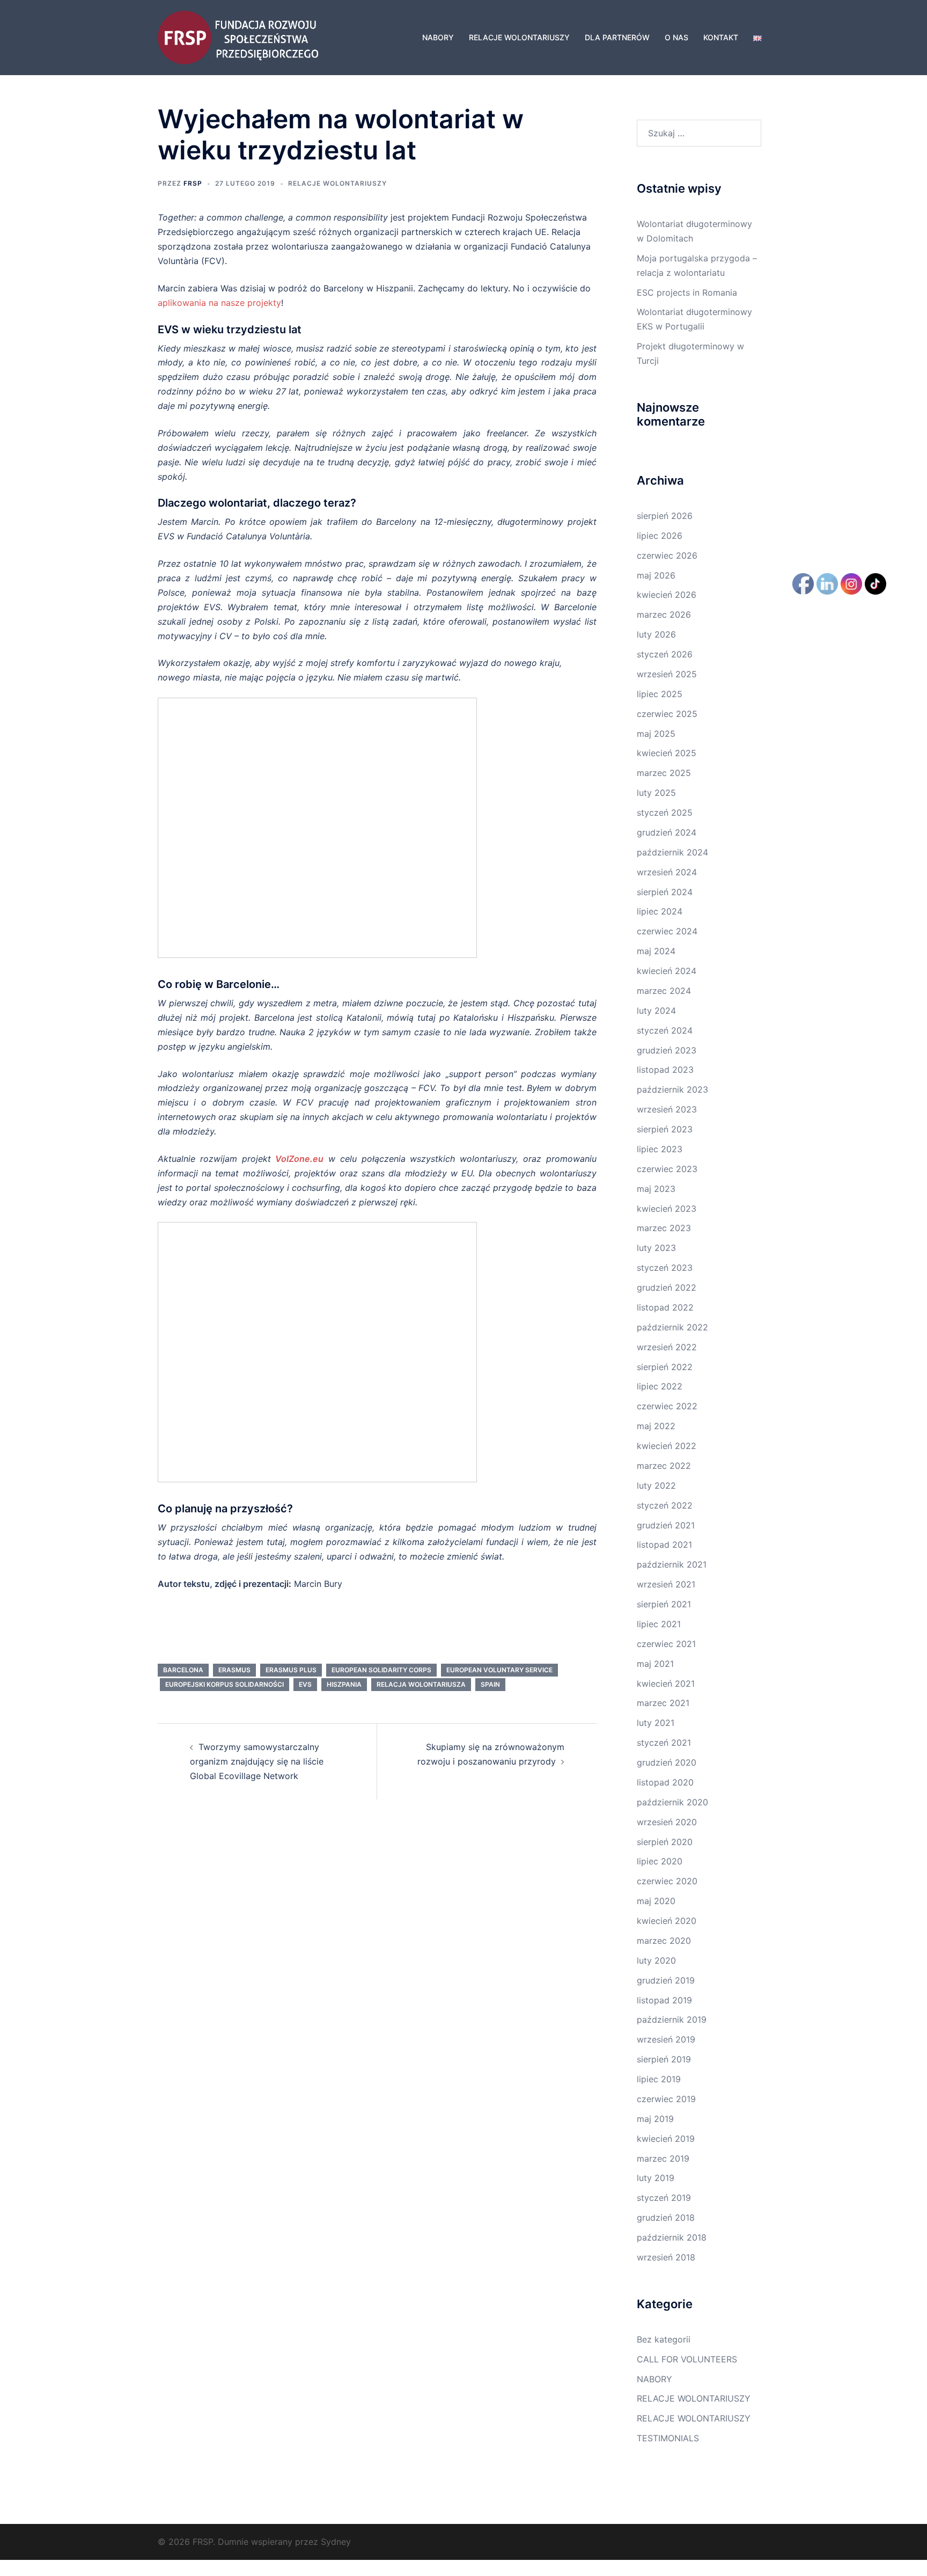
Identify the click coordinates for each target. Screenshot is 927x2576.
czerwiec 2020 (667, 1881)
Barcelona (183, 1670)
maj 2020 (656, 1901)
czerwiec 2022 (667, 1406)
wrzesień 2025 (667, 674)
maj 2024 (656, 951)
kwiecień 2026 (667, 595)
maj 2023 (656, 1189)
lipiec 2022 (660, 1386)
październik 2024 (672, 852)
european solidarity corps (381, 1670)
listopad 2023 (665, 1070)
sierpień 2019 (664, 2059)
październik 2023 (672, 1089)
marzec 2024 (664, 991)
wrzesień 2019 (666, 2039)
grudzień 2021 (666, 1525)
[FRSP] (238, 36)
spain (490, 1684)
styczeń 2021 (664, 1743)
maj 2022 (656, 1426)
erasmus (234, 1670)
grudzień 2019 (666, 1980)
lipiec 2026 (660, 536)
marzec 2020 (664, 1941)
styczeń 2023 (665, 1268)
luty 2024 (656, 1011)
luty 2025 (656, 793)
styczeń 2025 (665, 813)
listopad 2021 (664, 1545)
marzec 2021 (663, 1703)
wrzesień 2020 (667, 1822)
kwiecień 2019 (666, 2139)
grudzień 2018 (666, 2218)
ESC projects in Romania (687, 292)
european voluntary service (499, 1670)
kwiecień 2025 (667, 753)
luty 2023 (656, 1248)
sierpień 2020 (665, 1842)
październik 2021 (672, 1564)
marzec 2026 (664, 614)
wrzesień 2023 (667, 1109)
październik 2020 (672, 1802)
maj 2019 (655, 2119)
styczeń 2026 (665, 654)
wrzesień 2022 (667, 1347)
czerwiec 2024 (667, 931)
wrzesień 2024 (667, 872)
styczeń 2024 (665, 1030)
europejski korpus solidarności (225, 1684)
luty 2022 (656, 1485)
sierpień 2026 (665, 516)
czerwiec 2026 (667, 555)
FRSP (193, 183)
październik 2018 (672, 2237)
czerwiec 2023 (667, 1169)
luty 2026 (656, 634)
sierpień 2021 (664, 1604)
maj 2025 (656, 734)
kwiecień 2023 (667, 1209)
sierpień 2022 (665, 1367)
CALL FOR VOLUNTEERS (687, 2359)
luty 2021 (656, 1723)
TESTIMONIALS (668, 2438)
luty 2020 (656, 1960)
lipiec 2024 (660, 911)
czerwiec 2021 (666, 1644)
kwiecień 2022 (667, 1446)
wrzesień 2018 (666, 2257)
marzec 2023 (664, 1228)
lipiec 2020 (660, 1861)
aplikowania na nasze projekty (219, 303)
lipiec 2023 (660, 1149)
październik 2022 (672, 1327)
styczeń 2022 (665, 1505)
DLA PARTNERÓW (617, 37)
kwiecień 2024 (667, 971)
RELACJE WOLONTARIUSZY (519, 37)
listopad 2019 (664, 2000)
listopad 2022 (665, 1307)
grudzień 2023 (667, 1050)
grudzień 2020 (667, 1762)
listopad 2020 (665, 1782)
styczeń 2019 (664, 2198)
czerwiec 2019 (666, 2099)
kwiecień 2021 (666, 1684)
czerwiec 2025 (667, 714)
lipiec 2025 (660, 694)
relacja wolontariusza (421, 1684)
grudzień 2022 (667, 1287)
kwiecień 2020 (667, 1921)
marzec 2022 (664, 1466)
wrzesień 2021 (666, 1584)
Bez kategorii (664, 2339)
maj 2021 (655, 1664)
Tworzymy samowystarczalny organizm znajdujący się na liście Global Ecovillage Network (257, 1761)
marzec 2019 (663, 2158)
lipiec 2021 (659, 1624)
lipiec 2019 (659, 2079)
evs (305, 1684)
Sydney (336, 2542)
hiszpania (344, 1684)
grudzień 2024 (667, 832)
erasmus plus (291, 1670)
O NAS (676, 37)
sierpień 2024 (665, 892)
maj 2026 (656, 575)
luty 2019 (656, 2178)
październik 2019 (672, 2019)
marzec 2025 (664, 773)
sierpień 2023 (665, 1129)
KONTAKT (721, 37)
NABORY (438, 37)
